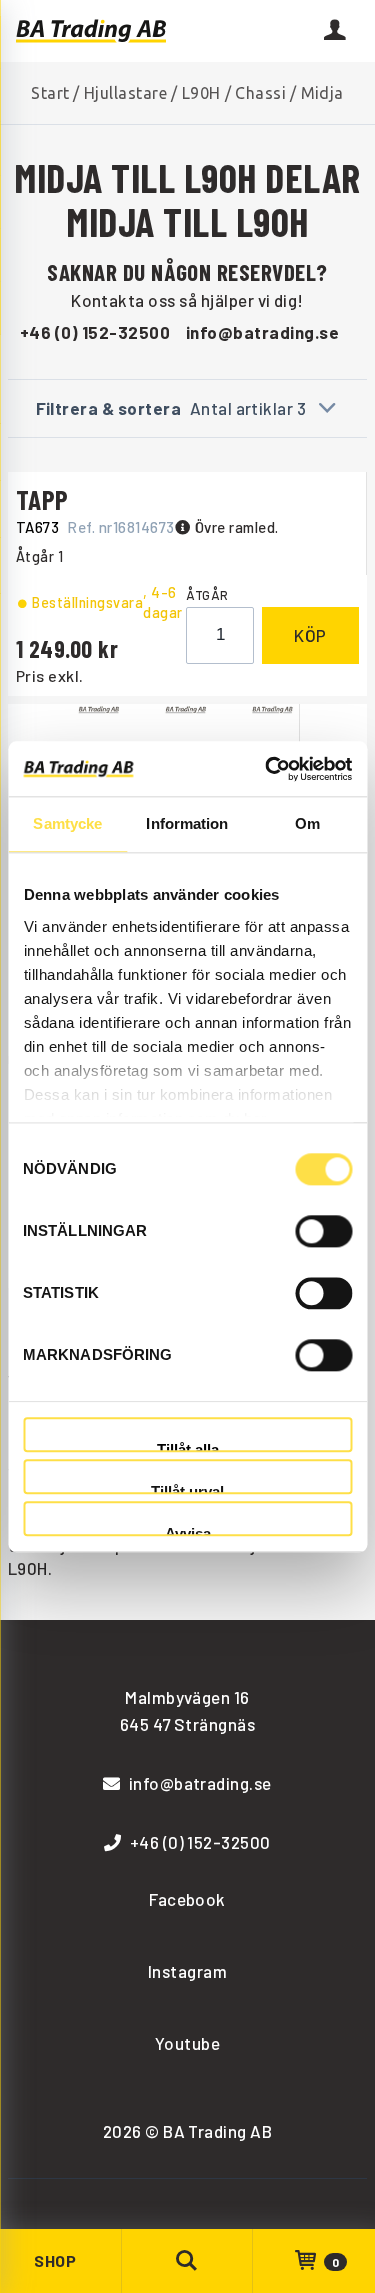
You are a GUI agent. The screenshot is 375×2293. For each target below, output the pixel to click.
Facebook (187, 1899)
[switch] (323, 1231)
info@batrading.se (262, 332)
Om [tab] (307, 823)
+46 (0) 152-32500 (95, 332)
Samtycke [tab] (67, 823)
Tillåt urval (187, 1488)
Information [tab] (187, 823)
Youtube (187, 2043)
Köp (310, 635)
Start (50, 93)
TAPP (42, 499)
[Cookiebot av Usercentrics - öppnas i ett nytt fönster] (267, 769)
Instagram (187, 1971)
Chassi (260, 93)
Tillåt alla (188, 1446)
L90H (201, 93)
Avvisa (188, 1531)
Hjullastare (125, 93)
